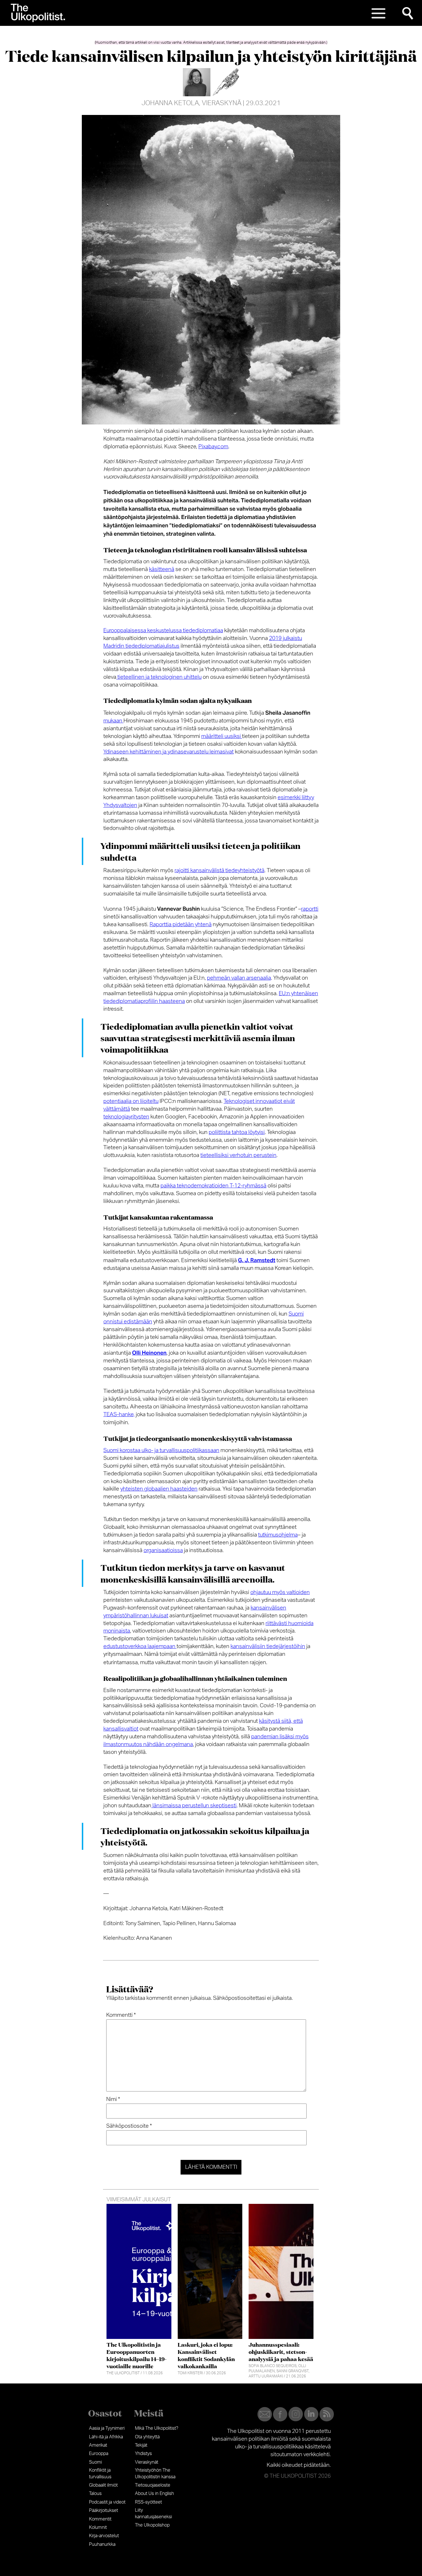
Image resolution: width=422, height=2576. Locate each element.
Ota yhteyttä (147, 2437)
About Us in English (154, 2494)
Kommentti (121, 2015)
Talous (95, 2494)
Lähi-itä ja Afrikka (106, 2437)
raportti (310, 909)
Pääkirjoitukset (103, 2510)
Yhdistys (143, 2454)
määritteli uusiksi (222, 736)
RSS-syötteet (148, 2502)
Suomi (95, 2462)
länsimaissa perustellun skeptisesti (194, 1806)
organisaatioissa (163, 1551)
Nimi (113, 2099)
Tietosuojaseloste (153, 2485)
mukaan (113, 721)
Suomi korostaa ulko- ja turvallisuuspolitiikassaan (161, 1451)
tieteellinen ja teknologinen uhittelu (159, 677)
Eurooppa (99, 2454)
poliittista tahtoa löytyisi (237, 1132)
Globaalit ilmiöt (103, 2485)
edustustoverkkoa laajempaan (140, 1646)
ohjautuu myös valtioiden (280, 1592)
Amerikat (98, 2445)
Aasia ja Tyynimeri (107, 2428)
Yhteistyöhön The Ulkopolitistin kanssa (155, 2473)
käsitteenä (162, 569)
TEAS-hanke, (119, 1415)
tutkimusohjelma (278, 1535)
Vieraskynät (147, 2462)
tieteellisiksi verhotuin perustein (238, 1155)
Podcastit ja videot (107, 2502)
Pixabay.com (213, 447)
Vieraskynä (222, 103)
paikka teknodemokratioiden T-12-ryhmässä (213, 1186)
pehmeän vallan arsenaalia (239, 978)
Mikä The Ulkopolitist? (157, 2428)
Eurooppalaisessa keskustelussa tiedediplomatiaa (163, 631)
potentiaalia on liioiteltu (131, 1101)
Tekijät (141, 2445)
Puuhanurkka (102, 2544)
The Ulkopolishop (152, 2525)
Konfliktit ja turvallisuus (100, 2473)
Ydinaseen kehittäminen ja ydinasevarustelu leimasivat (169, 752)
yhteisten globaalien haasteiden (159, 1489)
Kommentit (100, 2519)
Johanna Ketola (170, 103)
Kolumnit (98, 2527)
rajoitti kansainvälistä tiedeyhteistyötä (219, 871)
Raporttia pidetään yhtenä (181, 925)
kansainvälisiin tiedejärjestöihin (268, 1646)
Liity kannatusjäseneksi (153, 2513)
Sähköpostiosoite (129, 2126)
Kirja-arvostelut (104, 2536)
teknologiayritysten (126, 1117)
